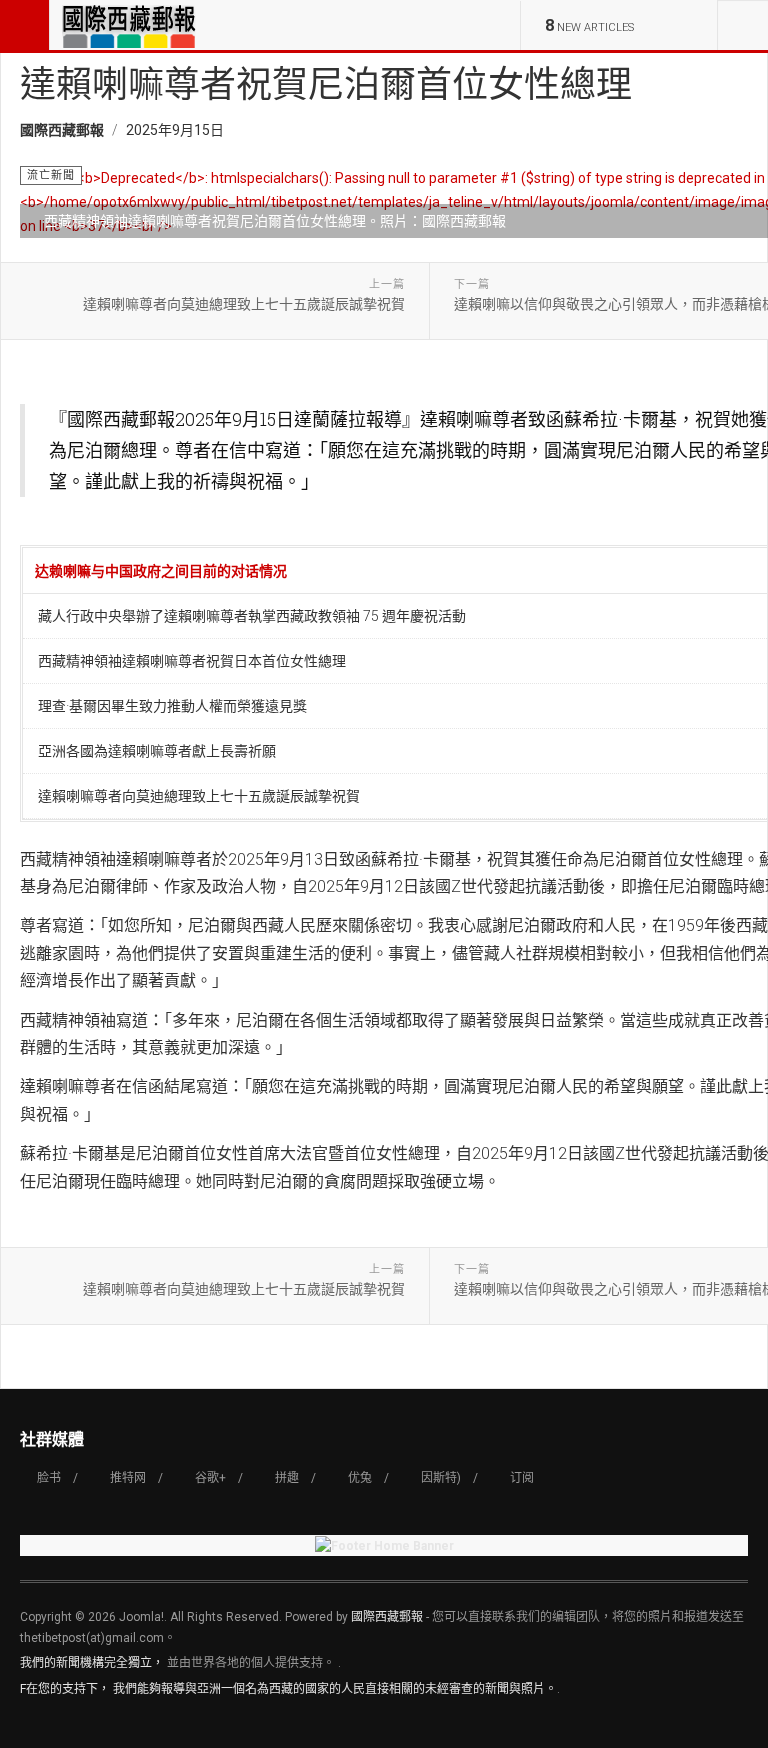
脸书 (49, 1478)
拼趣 (287, 1478)
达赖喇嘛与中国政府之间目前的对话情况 (164, 570)
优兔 (360, 1478)
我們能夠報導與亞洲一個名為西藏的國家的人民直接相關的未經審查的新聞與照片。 (335, 1689)
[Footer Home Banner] (384, 1545)
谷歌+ (210, 1478)
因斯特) (441, 1478)
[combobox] (742, 25)
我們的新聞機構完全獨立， (92, 1663)
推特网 (128, 1478)
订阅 (522, 1478)
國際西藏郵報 (387, 1617)
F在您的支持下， (65, 1689)
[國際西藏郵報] (129, 25)
